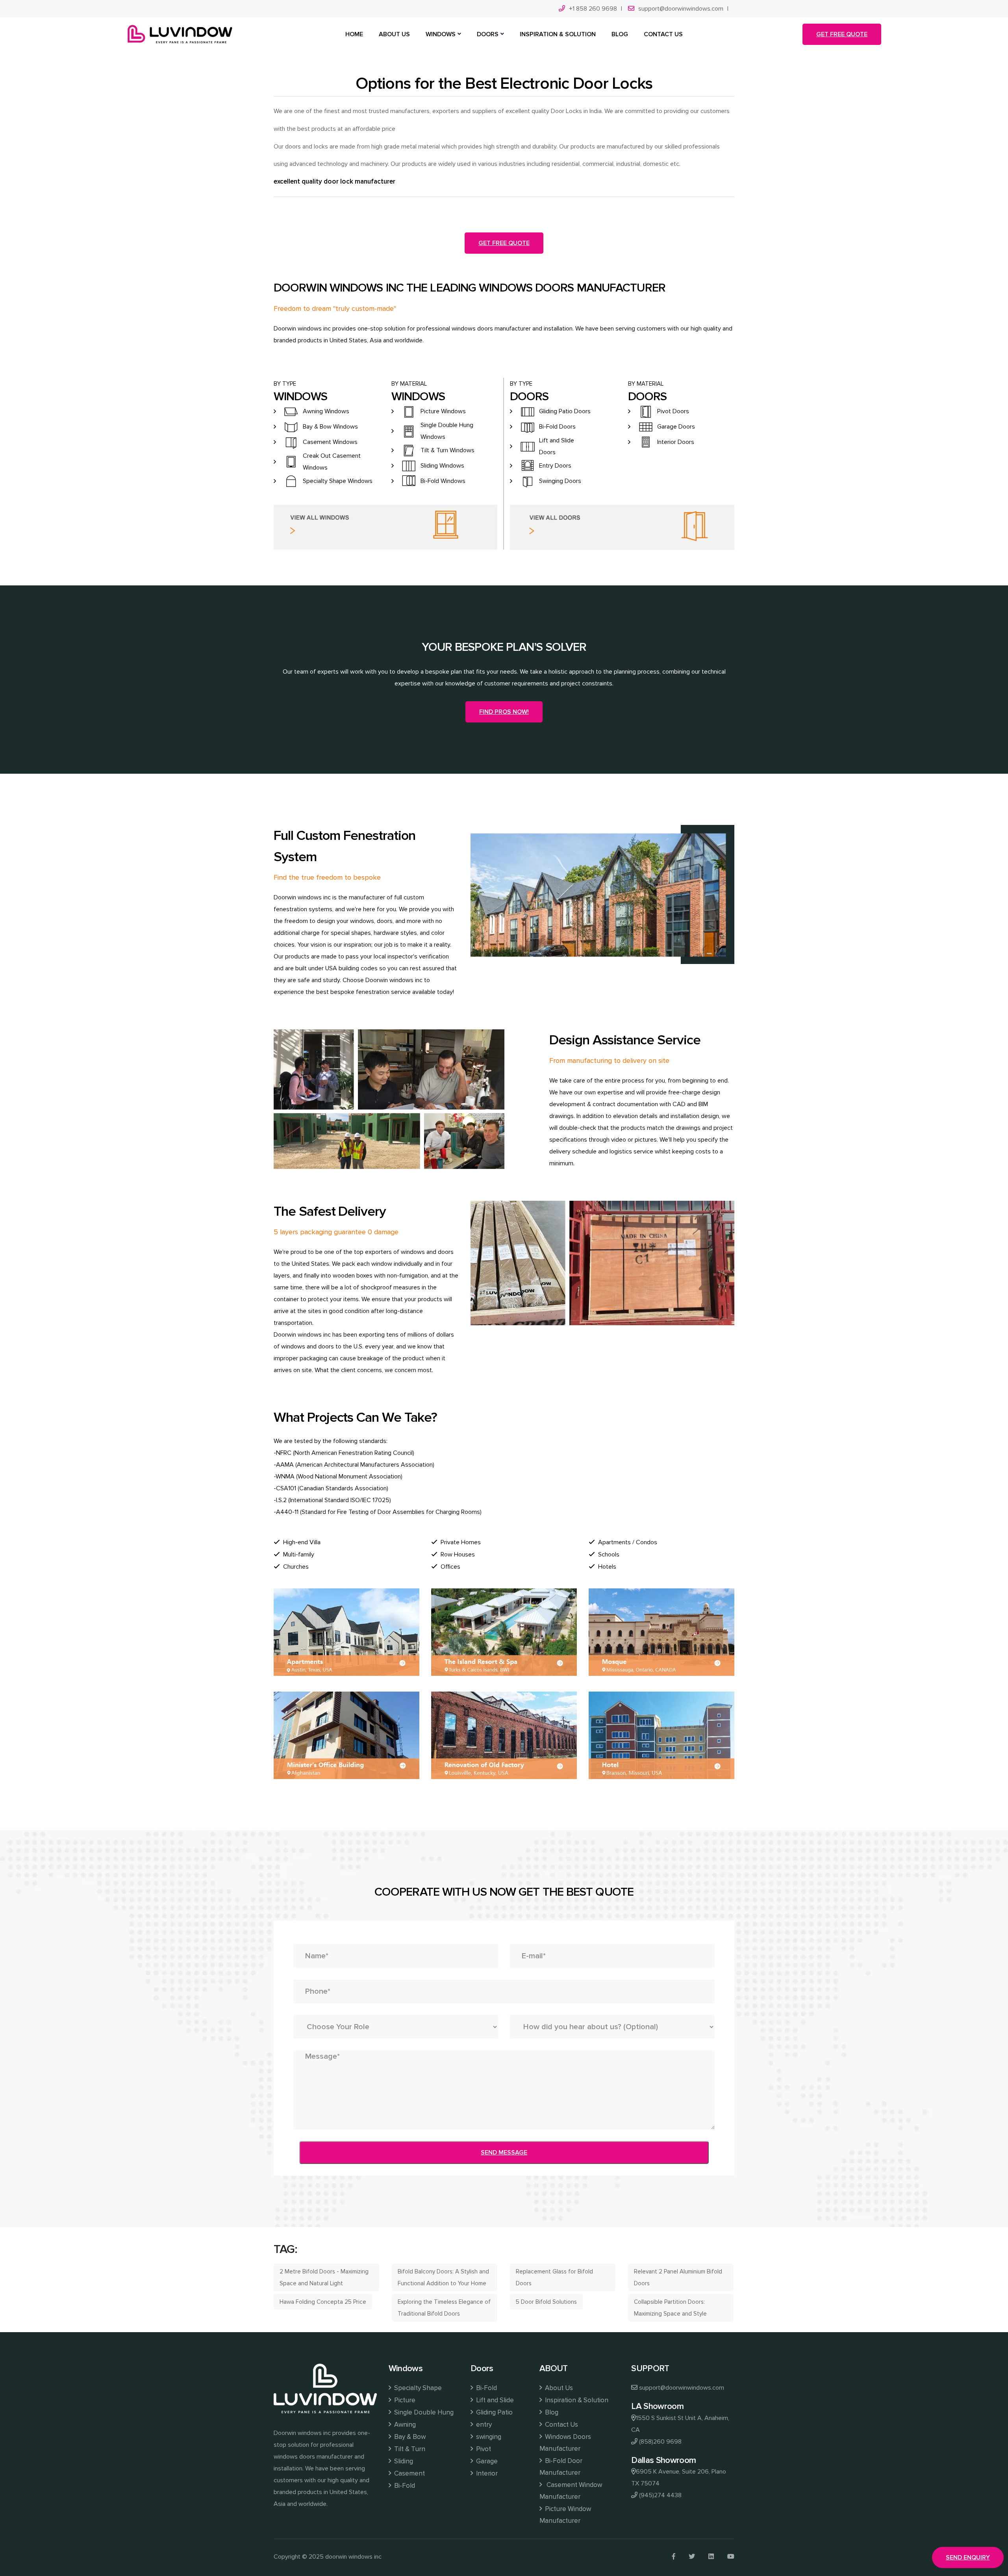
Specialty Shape (418, 2388)
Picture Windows (443, 411)
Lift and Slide (495, 2400)
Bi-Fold (405, 2486)
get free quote (842, 34)
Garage (487, 2461)
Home (354, 34)
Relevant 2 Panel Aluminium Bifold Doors (678, 2277)
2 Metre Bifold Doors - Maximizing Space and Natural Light (324, 2277)
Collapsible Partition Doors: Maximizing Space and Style (670, 2308)
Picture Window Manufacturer (565, 2515)
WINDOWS (441, 34)
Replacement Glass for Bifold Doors (554, 2277)
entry (484, 2425)
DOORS (488, 34)
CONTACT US (663, 34)
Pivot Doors (673, 411)
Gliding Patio (494, 2412)
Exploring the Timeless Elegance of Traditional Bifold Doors (444, 2308)
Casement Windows (330, 442)
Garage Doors (676, 427)
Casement (409, 2473)
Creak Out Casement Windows (332, 462)
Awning (405, 2425)
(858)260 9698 (660, 2442)
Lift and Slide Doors (557, 446)
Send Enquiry (968, 2557)
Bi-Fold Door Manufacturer (561, 2467)
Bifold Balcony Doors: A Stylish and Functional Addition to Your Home (443, 2277)
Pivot (484, 2449)
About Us (559, 2388)
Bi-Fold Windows (443, 481)
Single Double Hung (424, 2412)
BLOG (620, 34)
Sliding (404, 2461)
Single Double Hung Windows (447, 431)
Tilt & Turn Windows (447, 450)
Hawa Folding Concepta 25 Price (323, 2302)
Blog (552, 2412)
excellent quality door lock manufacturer (334, 181)
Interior (487, 2473)
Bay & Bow (410, 2437)
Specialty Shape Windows (338, 481)
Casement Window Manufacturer (571, 2491)
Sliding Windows (442, 466)
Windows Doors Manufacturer (565, 2443)
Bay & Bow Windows (330, 427)
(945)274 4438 (660, 2495)
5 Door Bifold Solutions (546, 2302)
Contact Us (561, 2425)
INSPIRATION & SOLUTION (558, 34)
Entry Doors (555, 466)
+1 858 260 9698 (593, 9)
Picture (405, 2400)
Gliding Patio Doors (565, 411)
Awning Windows (326, 411)
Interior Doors (676, 442)
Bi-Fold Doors (557, 427)
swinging (489, 2437)
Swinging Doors (560, 481)
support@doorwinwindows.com (681, 9)
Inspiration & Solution (577, 2400)
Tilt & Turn (410, 2449)
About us (394, 34)
